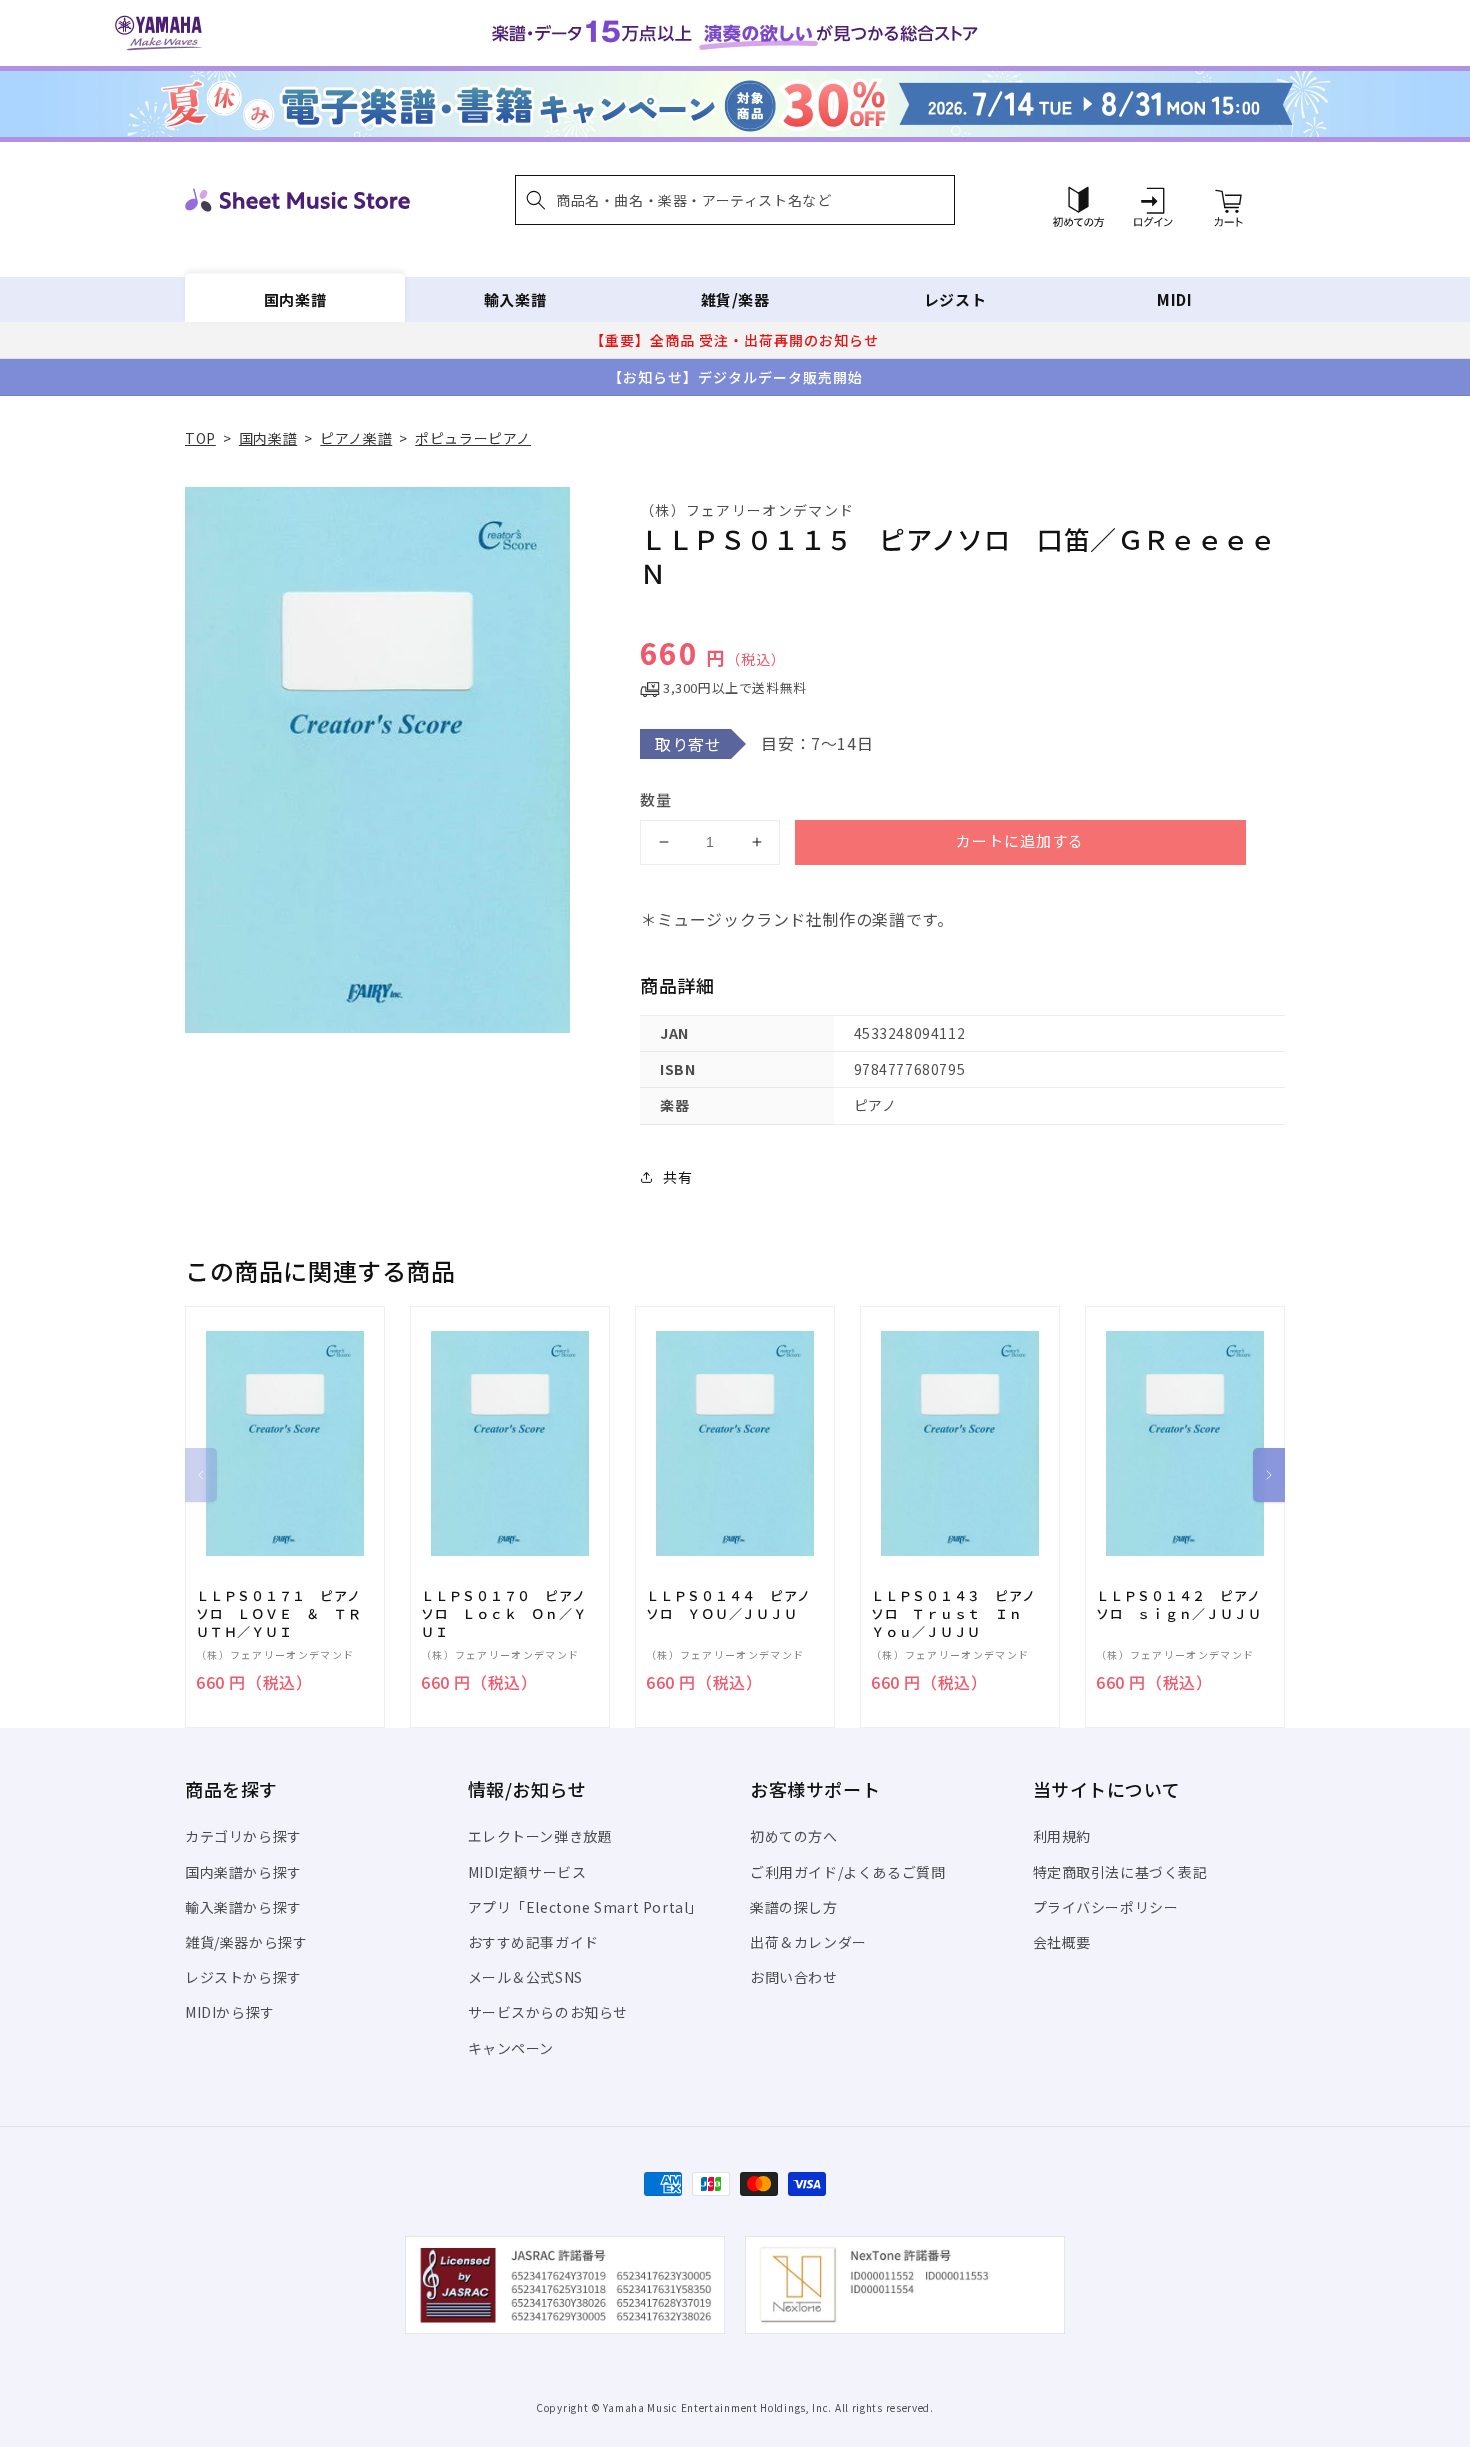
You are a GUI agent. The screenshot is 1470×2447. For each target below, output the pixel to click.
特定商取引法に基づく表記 (1120, 1872)
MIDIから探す (230, 2012)
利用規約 (1062, 1836)
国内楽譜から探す (243, 1872)
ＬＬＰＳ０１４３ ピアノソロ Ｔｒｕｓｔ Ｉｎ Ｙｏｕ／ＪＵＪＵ (953, 1614)
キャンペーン (511, 2048)
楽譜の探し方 (794, 1907)
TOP (200, 438)
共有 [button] (677, 1177)
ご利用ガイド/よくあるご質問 (847, 1872)
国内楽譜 (295, 299)
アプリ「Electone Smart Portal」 (586, 1907)
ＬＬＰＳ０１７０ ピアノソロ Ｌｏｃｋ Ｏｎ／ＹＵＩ (503, 1614)
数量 (656, 799)
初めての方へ (794, 1836)
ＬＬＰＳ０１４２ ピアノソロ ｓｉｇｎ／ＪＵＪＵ (1178, 1605)
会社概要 (1062, 1942)
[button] (735, 200)
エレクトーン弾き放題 (540, 1836)
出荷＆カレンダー (808, 1942)
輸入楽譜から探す (243, 1907)
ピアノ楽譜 (356, 438)
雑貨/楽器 (735, 299)
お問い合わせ (794, 1977)
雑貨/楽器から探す (246, 1942)
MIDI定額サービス (527, 1872)
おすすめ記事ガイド (533, 1942)
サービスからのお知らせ (548, 2012)
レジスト (955, 299)
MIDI (1174, 299)
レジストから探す (243, 1977)
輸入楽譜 (515, 299)
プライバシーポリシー (1106, 1907)
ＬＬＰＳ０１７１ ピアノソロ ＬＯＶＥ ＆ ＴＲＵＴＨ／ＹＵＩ (278, 1614)
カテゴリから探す (243, 1836)
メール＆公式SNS (525, 1977)
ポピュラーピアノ (473, 438)
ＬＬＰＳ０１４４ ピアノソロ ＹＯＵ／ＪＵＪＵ (728, 1605)
